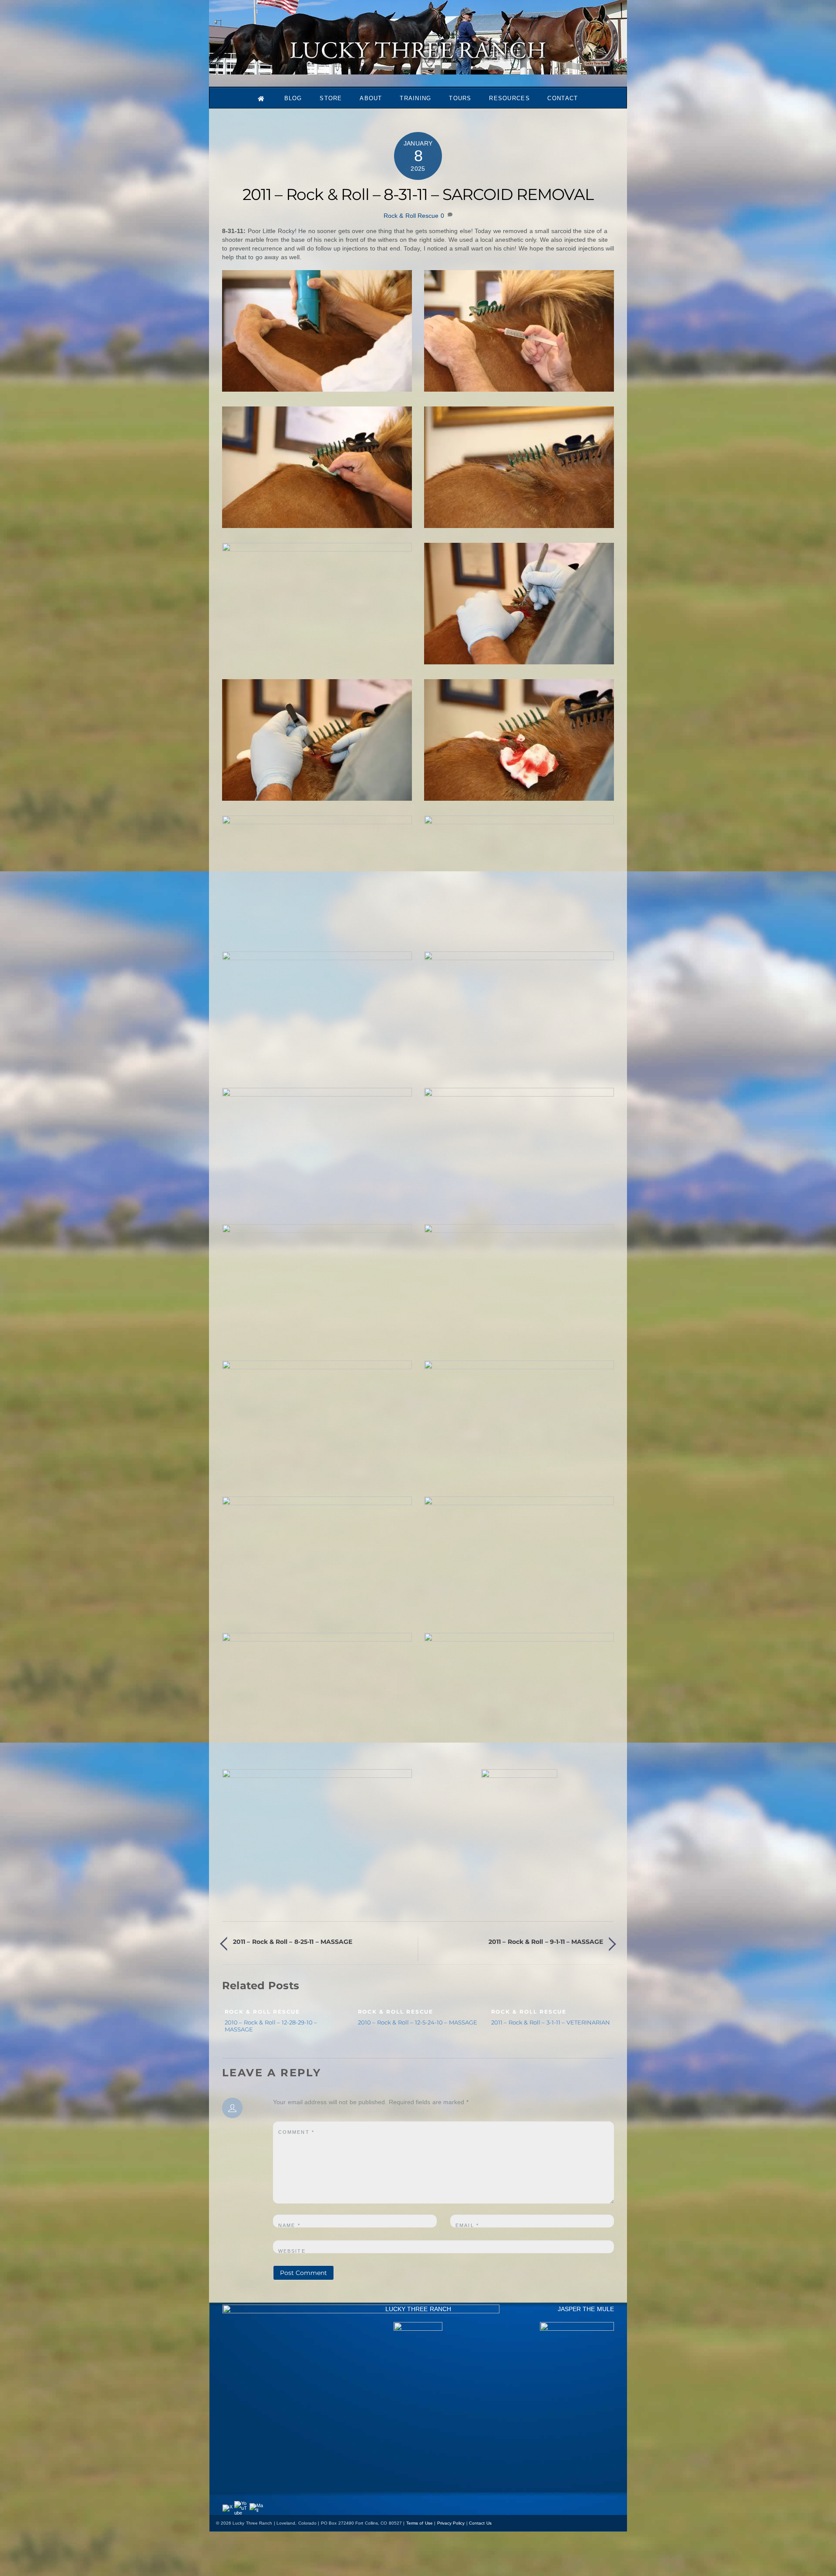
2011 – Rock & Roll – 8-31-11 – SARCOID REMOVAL (418, 194)
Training (415, 98)
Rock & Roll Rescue (411, 216)
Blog (293, 98)
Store (331, 98)
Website (292, 2251)
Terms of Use (420, 2523)
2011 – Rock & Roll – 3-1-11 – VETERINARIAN (551, 2022)
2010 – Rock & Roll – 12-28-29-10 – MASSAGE (271, 2026)
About (371, 98)
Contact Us (480, 2523)
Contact (563, 98)
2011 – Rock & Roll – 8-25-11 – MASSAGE (292, 1942)
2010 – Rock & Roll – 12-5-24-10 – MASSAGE (418, 2022)
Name (289, 2225)
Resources (509, 98)
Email (467, 2225)
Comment (296, 2132)
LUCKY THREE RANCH (418, 2309)
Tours (460, 98)
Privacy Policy (451, 2523)
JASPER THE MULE (586, 2309)
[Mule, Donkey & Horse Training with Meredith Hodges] (418, 70)
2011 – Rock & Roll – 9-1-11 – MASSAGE (546, 1942)
